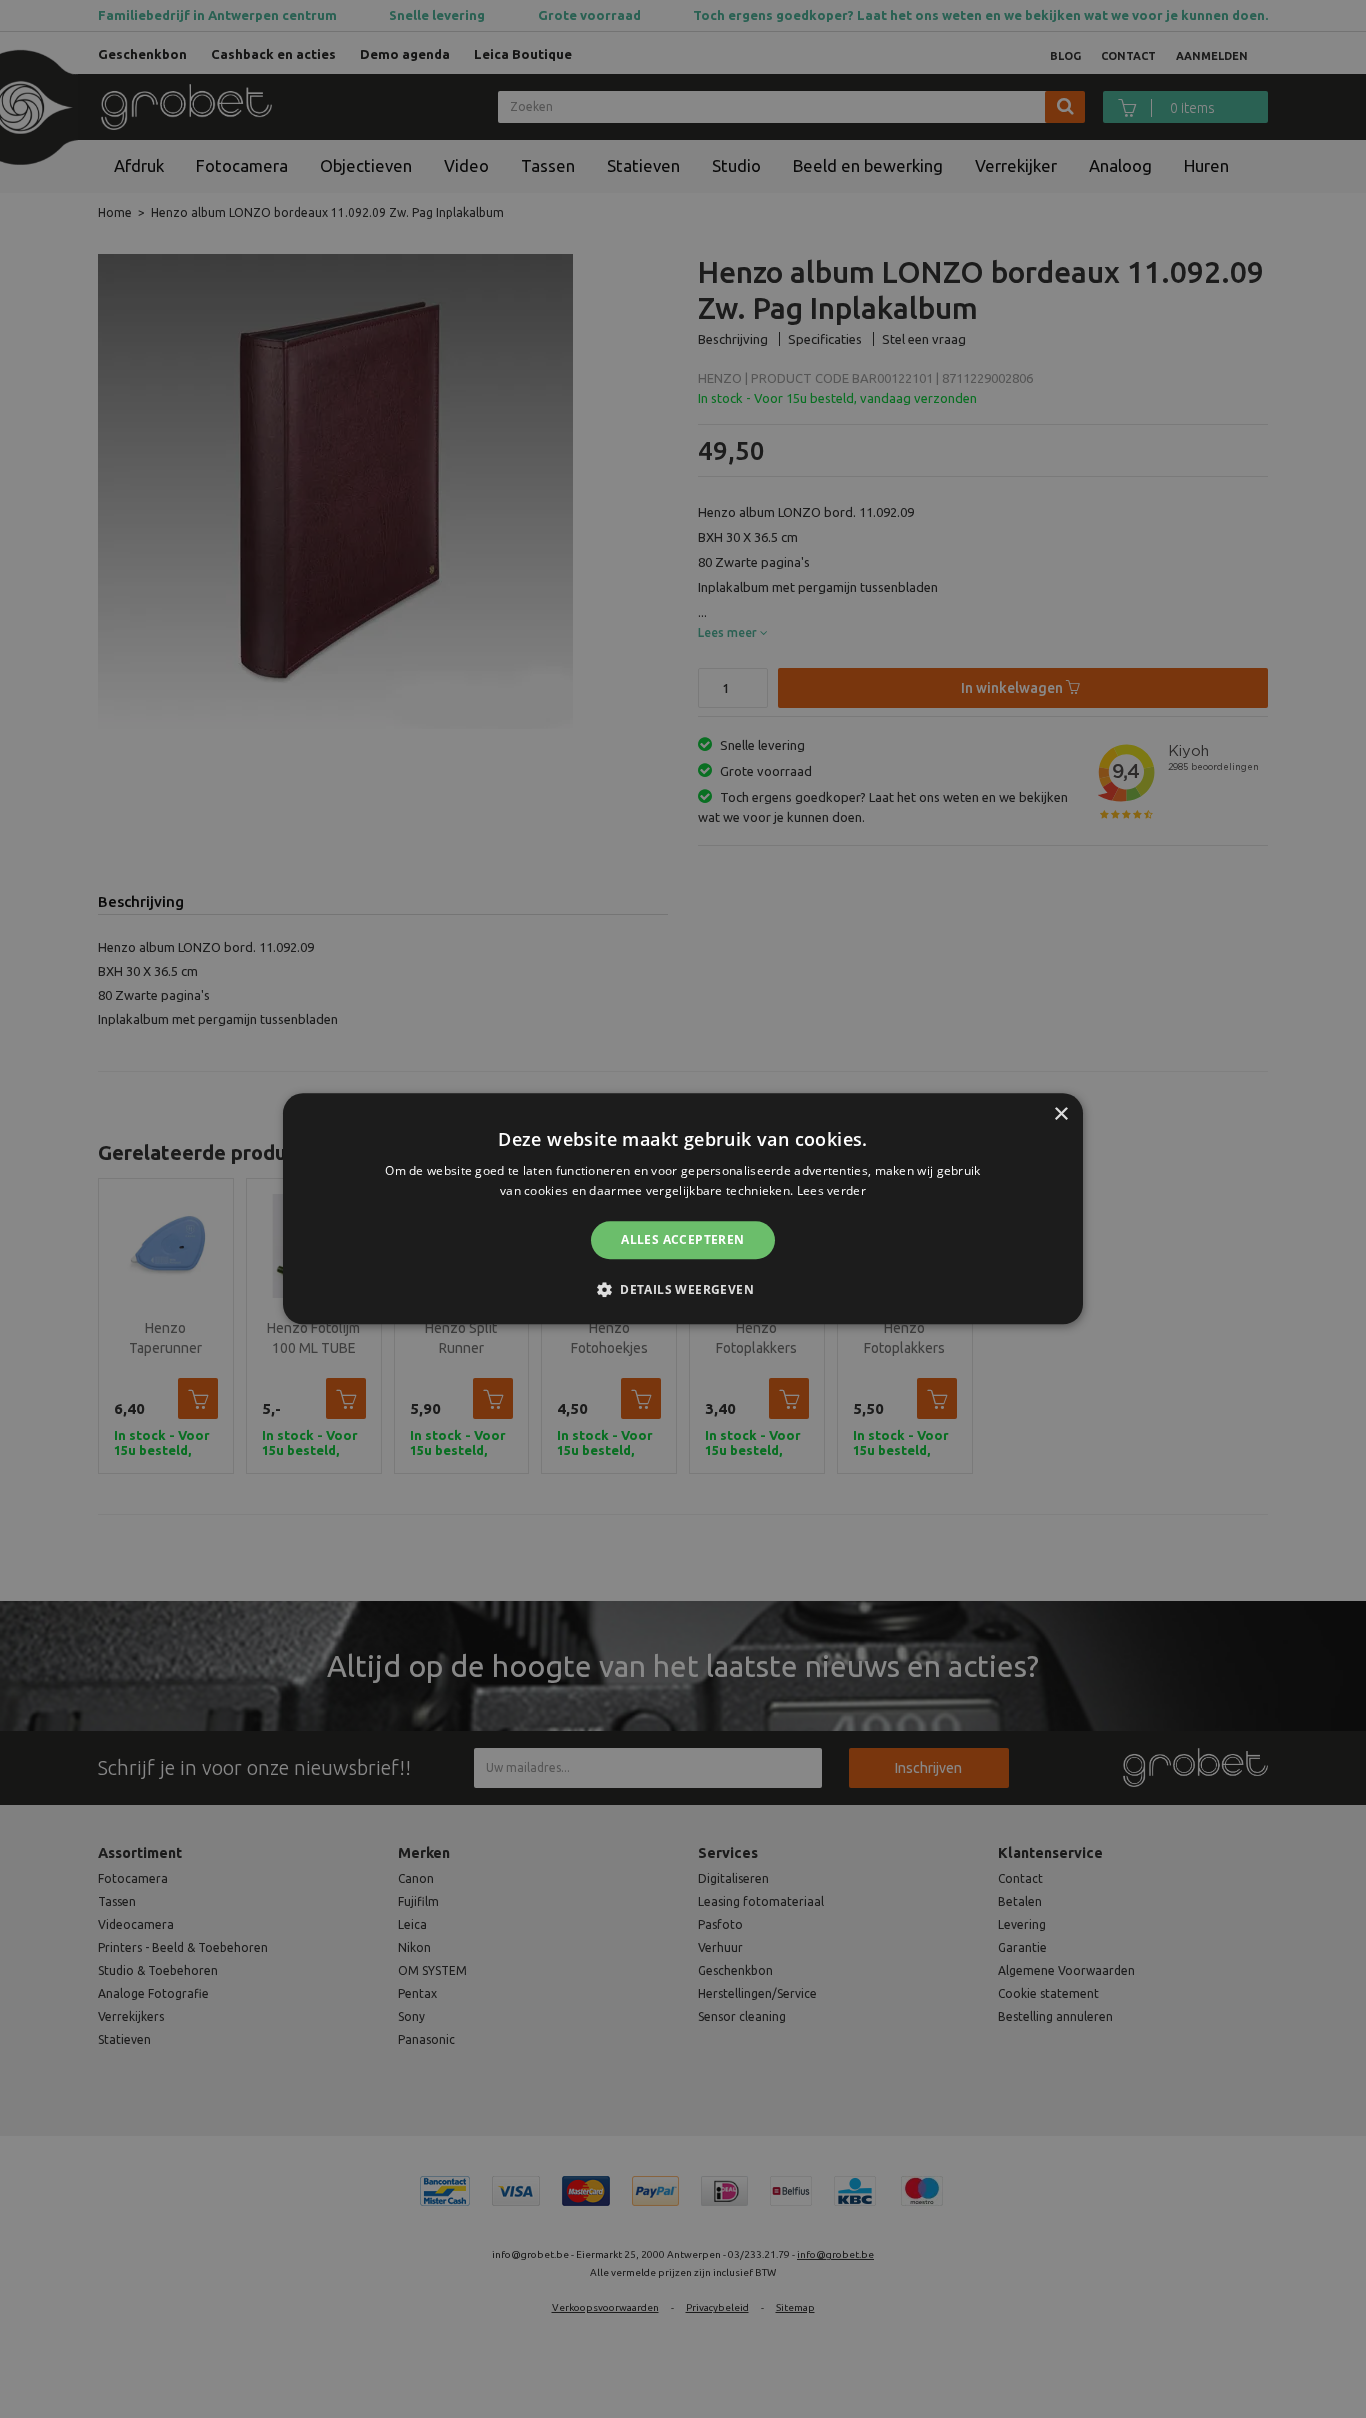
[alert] (683, 1209)
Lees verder (831, 1191)
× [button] (1060, 1114)
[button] (683, 1290)
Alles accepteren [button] (682, 1239)
